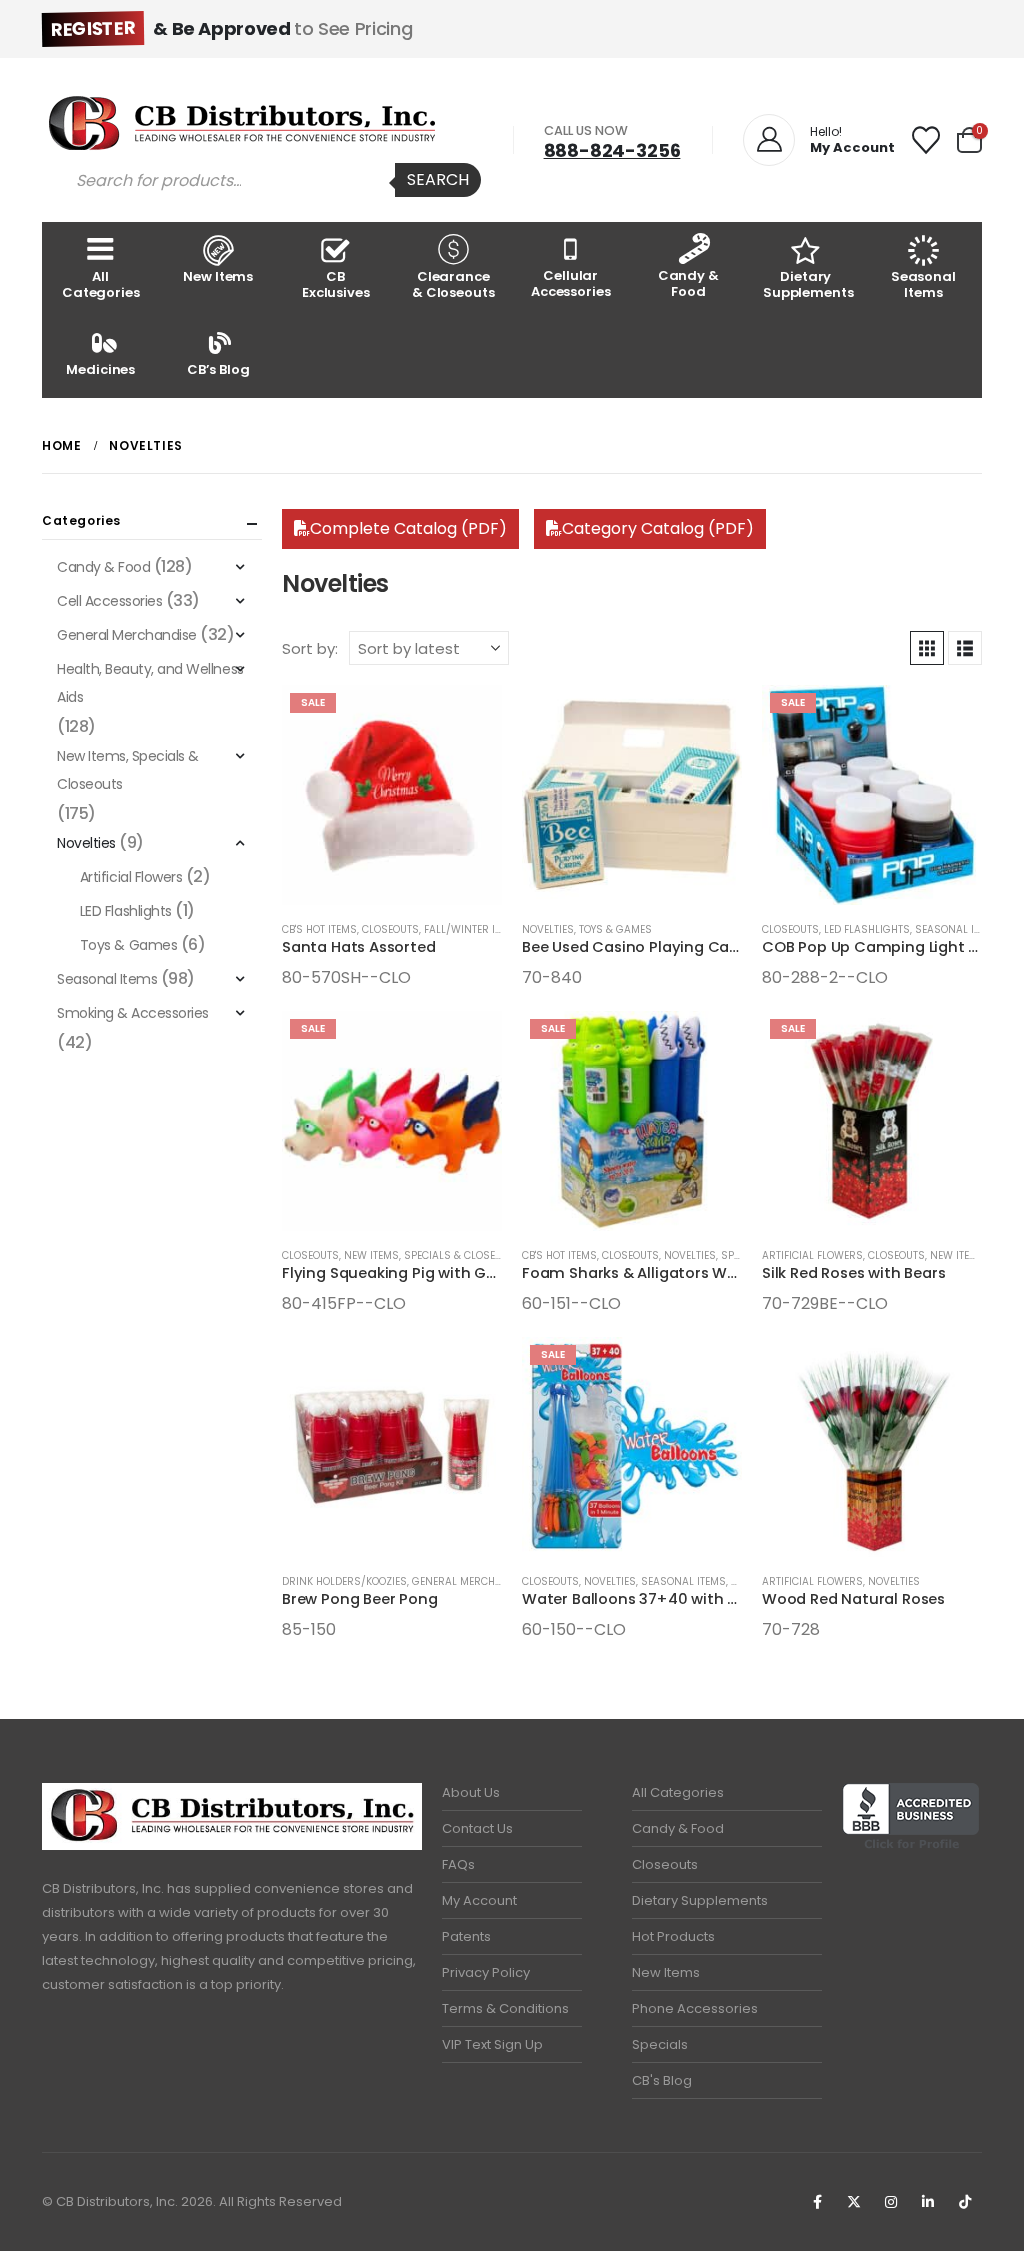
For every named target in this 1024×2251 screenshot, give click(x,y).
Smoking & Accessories (133, 1013)
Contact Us (477, 1828)
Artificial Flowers (812, 1255)
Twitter (854, 2202)
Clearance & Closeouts (453, 284)
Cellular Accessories (571, 283)
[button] (927, 648)
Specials (660, 2044)
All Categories (101, 284)
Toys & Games (615, 929)
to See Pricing (231, 28)
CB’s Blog (218, 369)
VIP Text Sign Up (492, 2044)
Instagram (891, 2202)
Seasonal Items (923, 284)
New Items (218, 276)
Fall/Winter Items (472, 929)
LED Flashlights (867, 929)
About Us (471, 1792)
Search (438, 179)
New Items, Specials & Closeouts (432, 1255)
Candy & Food (688, 283)
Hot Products (673, 1936)
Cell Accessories (109, 601)
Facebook (817, 2202)
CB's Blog (662, 2080)
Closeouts (390, 929)
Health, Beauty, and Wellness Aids (150, 683)
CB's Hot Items (319, 929)
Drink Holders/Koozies (344, 1581)
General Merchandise (472, 1581)
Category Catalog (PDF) (658, 528)
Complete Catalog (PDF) (408, 528)
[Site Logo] (242, 123)
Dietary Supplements (808, 284)
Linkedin (928, 2202)
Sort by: (310, 648)
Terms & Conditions (505, 2008)
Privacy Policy (486, 1972)
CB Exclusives (336, 284)
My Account (479, 1900)
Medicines (100, 369)
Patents (466, 1936)
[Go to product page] (632, 795)
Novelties (548, 929)
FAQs (458, 1864)
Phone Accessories (695, 2008)
